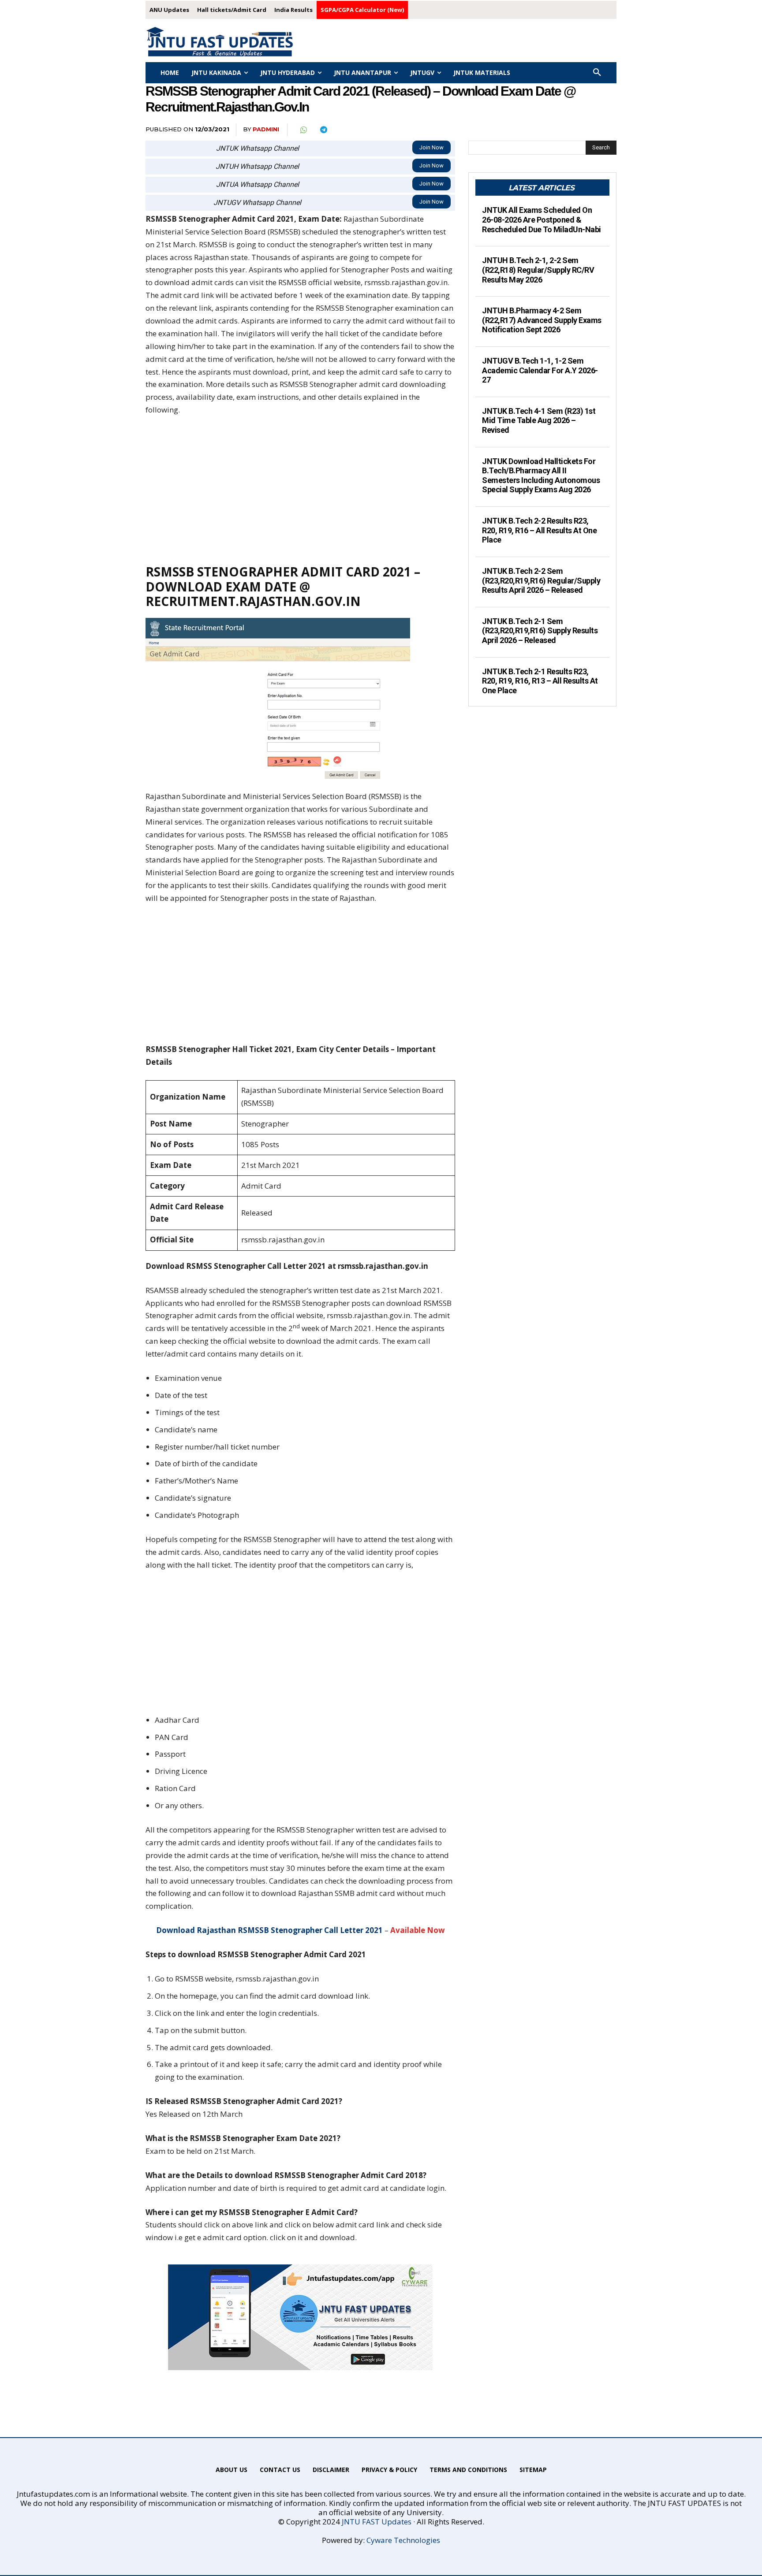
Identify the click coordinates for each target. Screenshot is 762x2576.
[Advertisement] (300, 490)
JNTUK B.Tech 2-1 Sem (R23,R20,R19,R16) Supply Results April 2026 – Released (540, 631)
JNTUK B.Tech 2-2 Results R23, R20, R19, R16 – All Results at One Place (539, 530)
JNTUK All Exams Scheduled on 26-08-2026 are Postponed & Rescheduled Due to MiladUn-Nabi (542, 219)
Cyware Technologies (403, 2540)
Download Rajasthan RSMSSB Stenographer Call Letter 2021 (269, 1930)
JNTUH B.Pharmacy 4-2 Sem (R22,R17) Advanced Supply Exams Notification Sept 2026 (542, 320)
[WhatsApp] (303, 130)
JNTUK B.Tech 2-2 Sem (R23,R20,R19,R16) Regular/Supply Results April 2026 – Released (541, 580)
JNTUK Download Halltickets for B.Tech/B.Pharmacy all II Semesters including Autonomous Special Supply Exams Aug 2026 (541, 476)
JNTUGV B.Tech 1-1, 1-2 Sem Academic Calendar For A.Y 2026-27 (540, 370)
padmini (266, 129)
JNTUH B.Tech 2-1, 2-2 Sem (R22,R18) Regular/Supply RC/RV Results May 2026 (538, 270)
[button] (597, 73)
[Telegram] (323, 130)
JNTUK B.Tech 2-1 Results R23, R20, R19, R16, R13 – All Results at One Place (540, 681)
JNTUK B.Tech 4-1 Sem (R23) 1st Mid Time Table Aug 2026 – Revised (539, 420)
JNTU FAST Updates (377, 2522)
